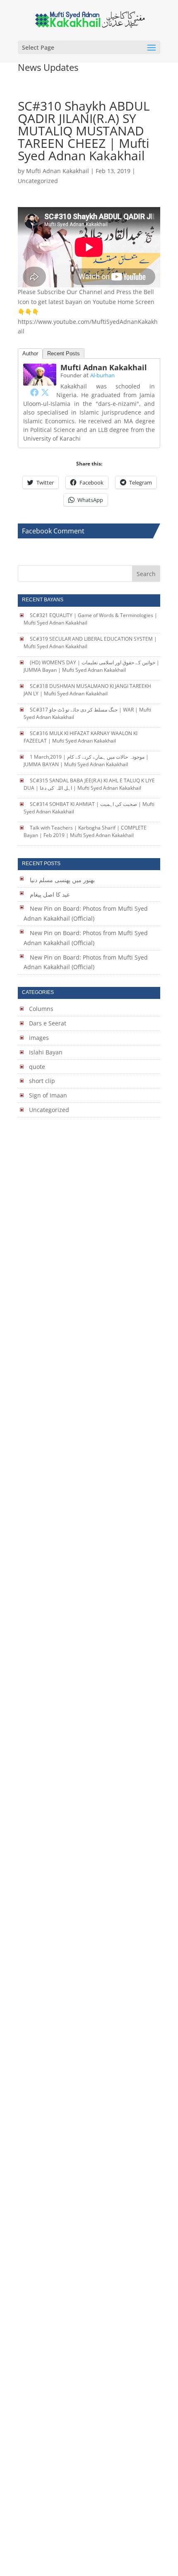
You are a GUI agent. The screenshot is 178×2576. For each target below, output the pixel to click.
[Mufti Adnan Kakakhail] (40, 381)
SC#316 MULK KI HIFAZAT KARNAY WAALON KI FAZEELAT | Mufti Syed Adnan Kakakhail (81, 737)
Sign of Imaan (48, 1095)
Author (30, 353)
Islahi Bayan (46, 1052)
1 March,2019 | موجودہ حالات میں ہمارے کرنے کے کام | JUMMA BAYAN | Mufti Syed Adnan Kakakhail (86, 761)
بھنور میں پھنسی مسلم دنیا (62, 880)
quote (37, 1067)
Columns (41, 1009)
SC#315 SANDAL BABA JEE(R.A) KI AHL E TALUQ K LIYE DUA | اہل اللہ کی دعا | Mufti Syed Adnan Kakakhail (89, 784)
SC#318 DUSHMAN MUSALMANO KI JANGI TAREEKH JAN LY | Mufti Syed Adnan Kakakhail (87, 690)
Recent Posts (64, 353)
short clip (42, 1081)
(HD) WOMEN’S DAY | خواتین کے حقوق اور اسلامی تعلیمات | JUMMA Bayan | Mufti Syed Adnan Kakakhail (91, 666)
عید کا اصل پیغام (50, 894)
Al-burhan (102, 375)
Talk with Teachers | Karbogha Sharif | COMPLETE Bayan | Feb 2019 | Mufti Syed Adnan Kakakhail (85, 831)
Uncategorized (49, 1110)
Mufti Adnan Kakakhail (58, 171)
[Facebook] (34, 392)
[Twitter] (45, 392)
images (39, 1038)
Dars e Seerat (48, 1023)
